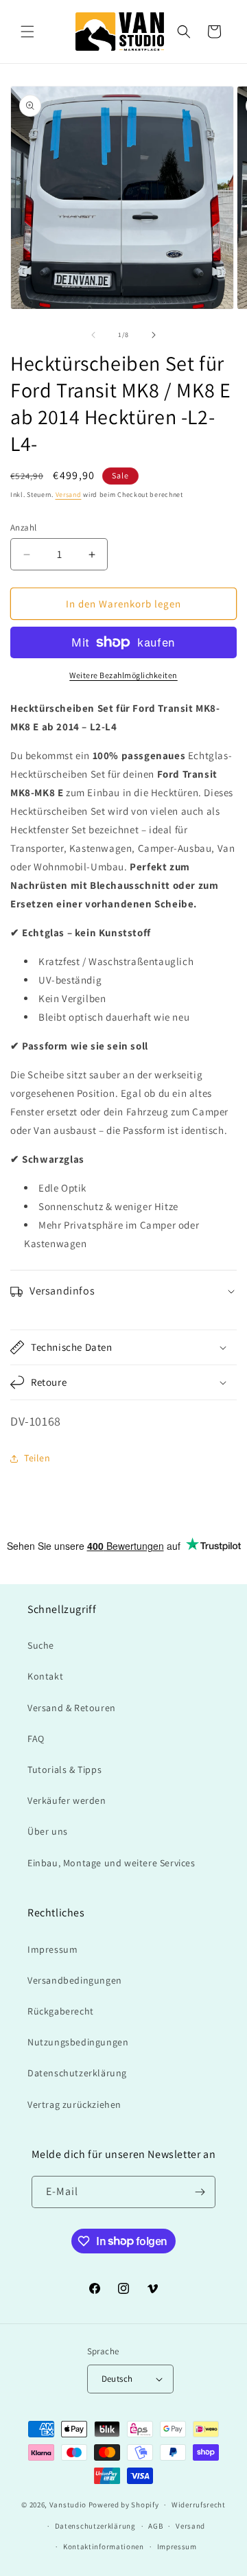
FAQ (36, 1739)
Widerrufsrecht (199, 2505)
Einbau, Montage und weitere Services (111, 1863)
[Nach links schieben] (93, 335)
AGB (155, 2526)
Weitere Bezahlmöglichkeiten (123, 675)
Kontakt (45, 1676)
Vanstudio (68, 2505)
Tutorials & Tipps (64, 1769)
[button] (27, 32)
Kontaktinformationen (104, 2546)
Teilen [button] (37, 1458)
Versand (69, 495)
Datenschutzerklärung (77, 2073)
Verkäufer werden (67, 1800)
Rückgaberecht (61, 2011)
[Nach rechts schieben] (154, 335)
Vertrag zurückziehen (74, 2104)
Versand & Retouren (72, 1708)
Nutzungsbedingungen (78, 2042)
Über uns (48, 1831)
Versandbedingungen (75, 1980)
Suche (41, 1645)
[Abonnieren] (200, 2192)
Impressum (52, 1949)
